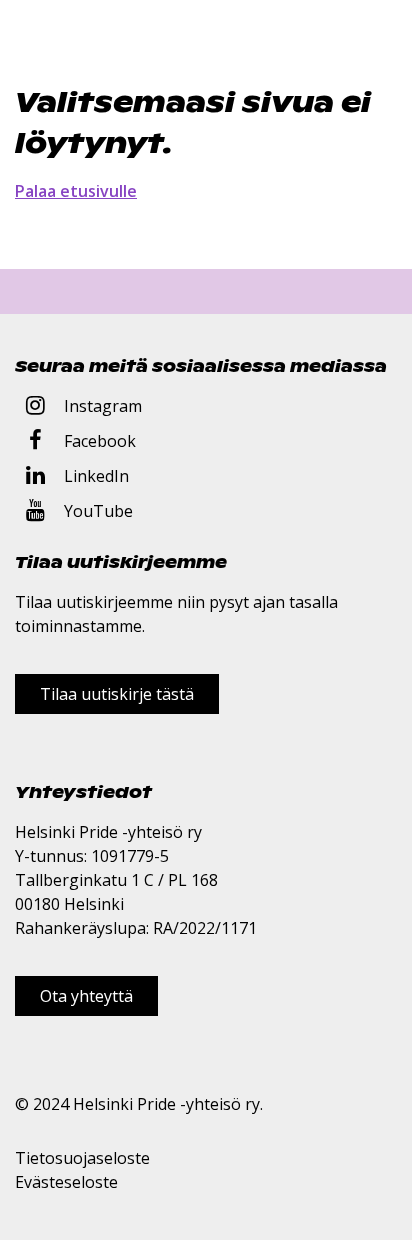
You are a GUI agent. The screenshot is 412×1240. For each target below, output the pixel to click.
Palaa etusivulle (76, 191)
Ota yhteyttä (86, 996)
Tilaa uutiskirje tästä (117, 694)
